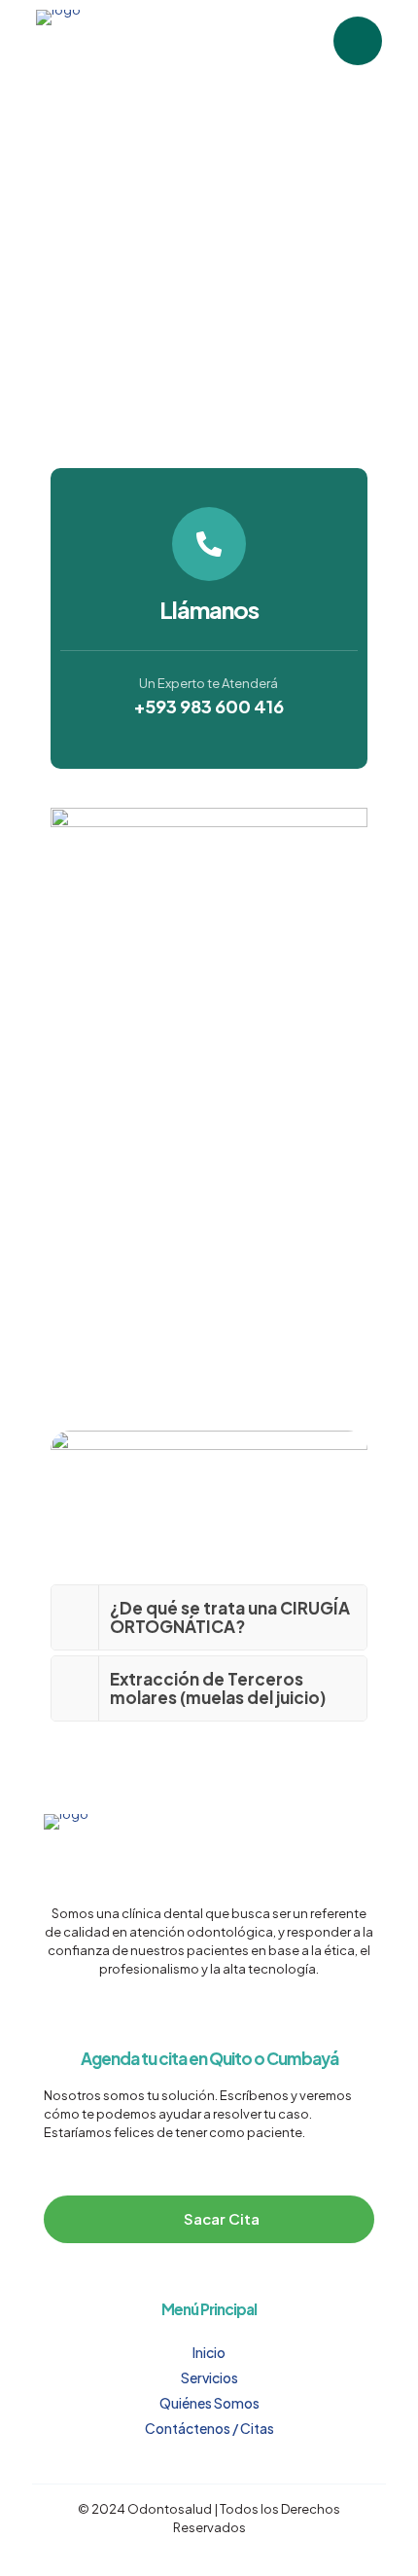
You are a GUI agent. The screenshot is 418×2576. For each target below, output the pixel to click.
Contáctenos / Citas (209, 2428)
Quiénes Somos (209, 2403)
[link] (209, 1617)
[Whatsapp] (358, 41)
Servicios (209, 2377)
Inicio (209, 2352)
